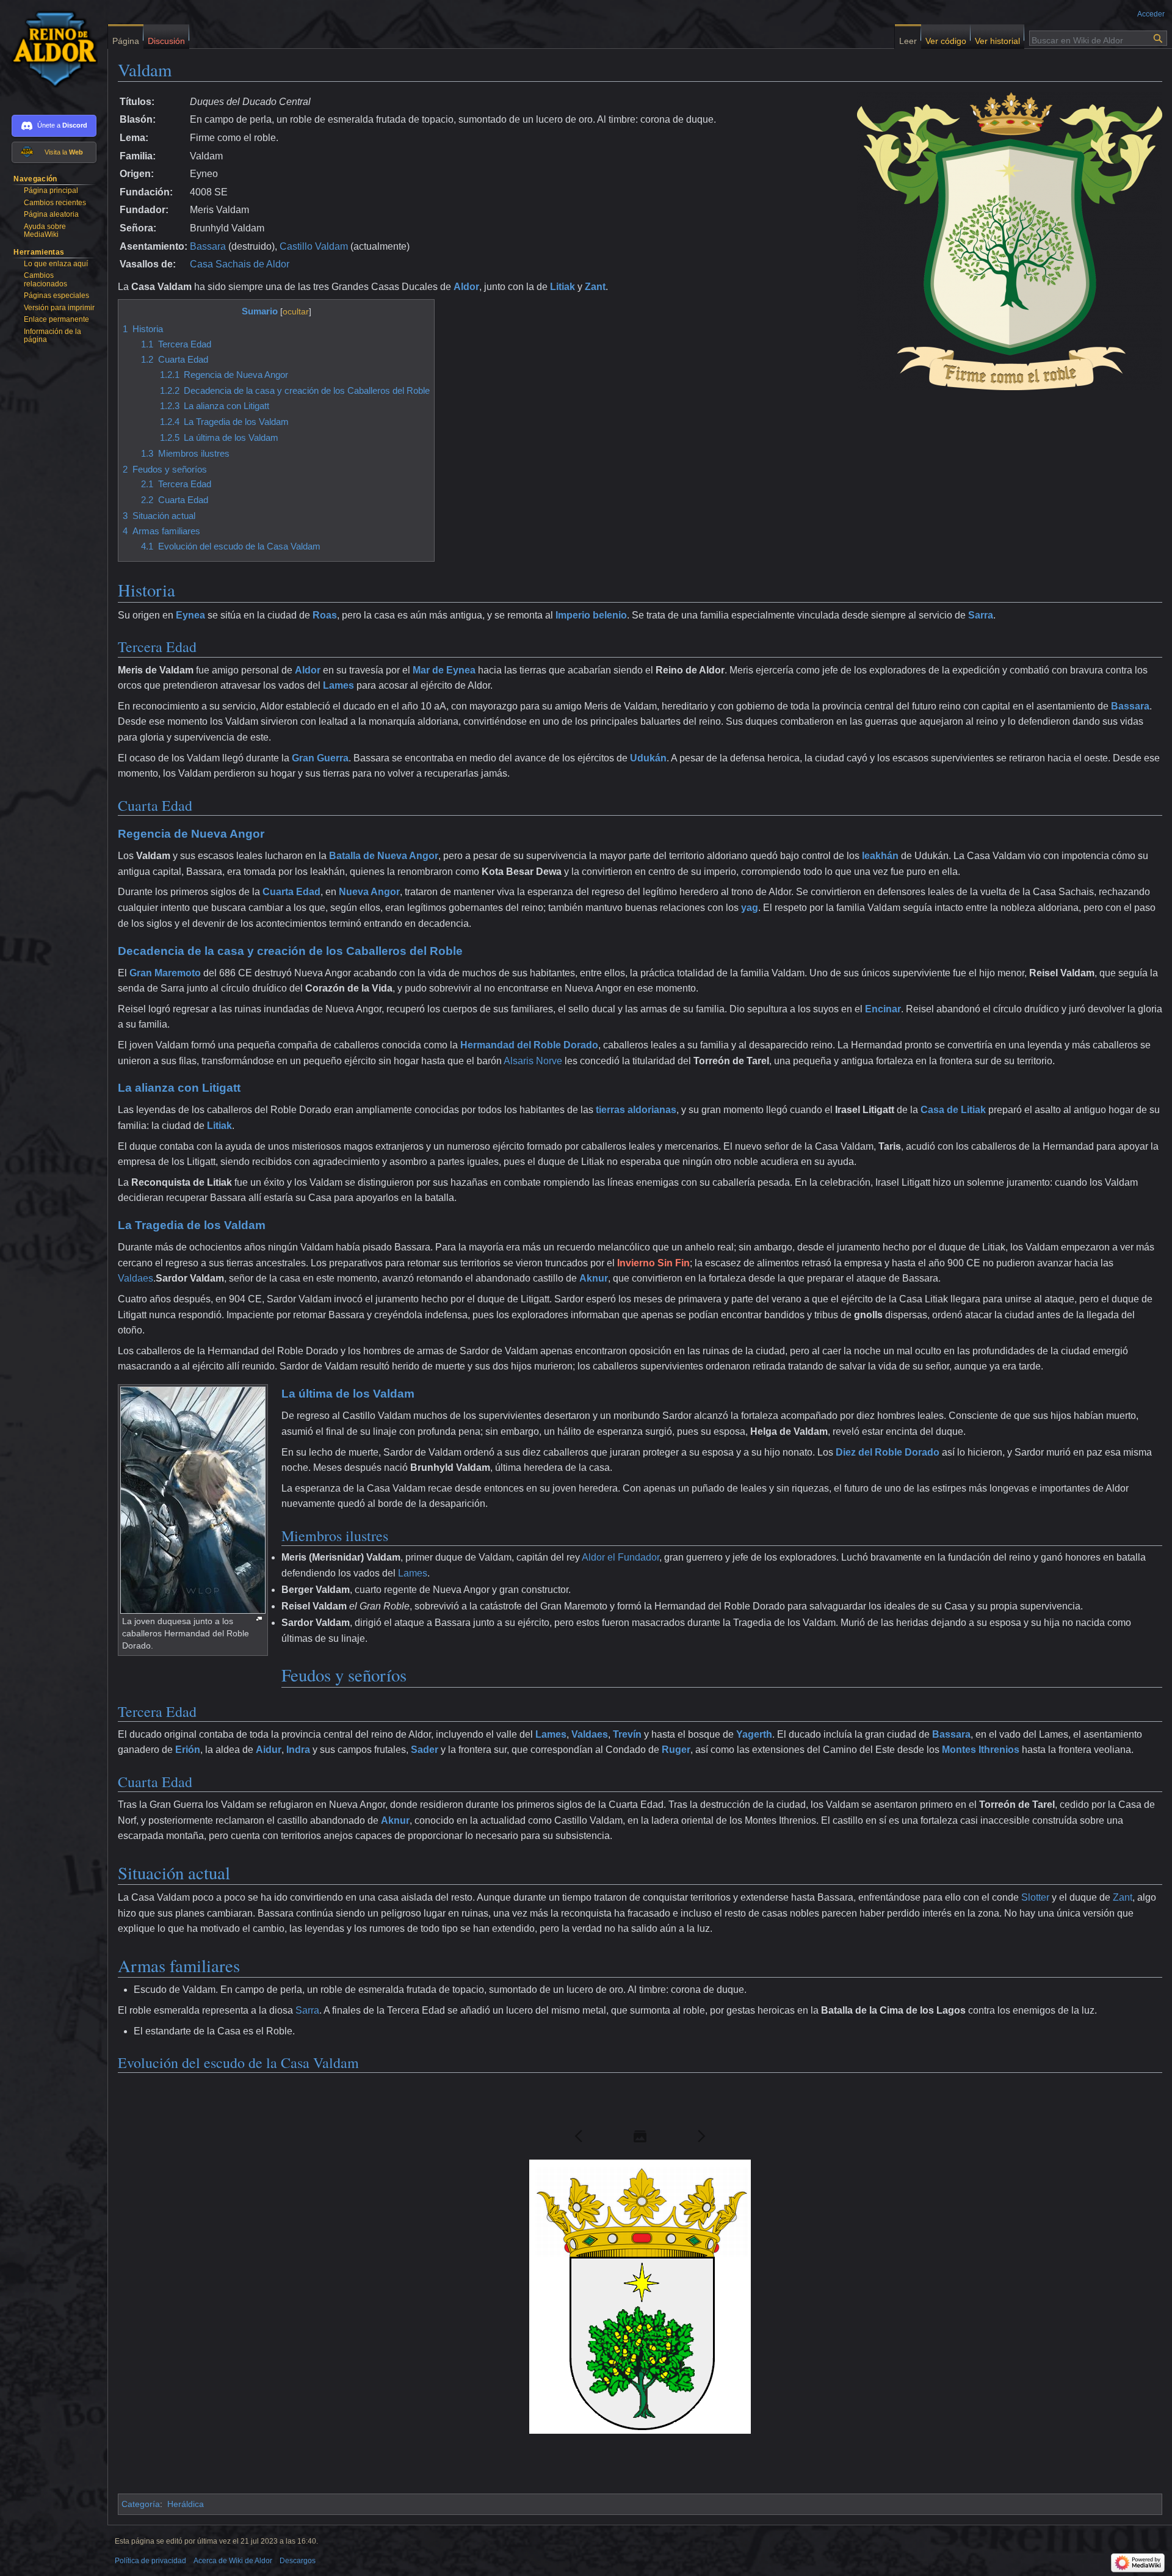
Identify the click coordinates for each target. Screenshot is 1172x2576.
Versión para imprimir (59, 308)
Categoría (141, 2504)
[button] (579, 2136)
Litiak (562, 287)
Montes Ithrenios (981, 1750)
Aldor (466, 287)
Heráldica (186, 2504)
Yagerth (754, 1734)
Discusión (166, 38)
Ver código (946, 38)
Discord (75, 125)
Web (76, 152)
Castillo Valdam (314, 246)
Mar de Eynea (444, 670)
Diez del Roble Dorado (888, 1452)
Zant (595, 287)
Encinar (883, 1009)
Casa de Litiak (953, 1110)
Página (126, 38)
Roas (325, 615)
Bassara (208, 246)
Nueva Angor (369, 892)
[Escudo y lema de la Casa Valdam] (1010, 240)
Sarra (981, 615)
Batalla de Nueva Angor (384, 856)
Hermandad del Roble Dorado (529, 1045)
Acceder (1151, 14)
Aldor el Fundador (620, 1557)
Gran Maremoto (165, 973)
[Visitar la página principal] (49, 49)
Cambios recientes (55, 203)
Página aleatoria (51, 214)
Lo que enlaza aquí (56, 264)
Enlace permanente (56, 319)
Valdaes (136, 1278)
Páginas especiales (56, 296)
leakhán (880, 856)
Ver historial (997, 38)
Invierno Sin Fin (653, 1263)
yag (750, 908)
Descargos (298, 2561)
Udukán (648, 758)
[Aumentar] (259, 1619)
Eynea (190, 615)
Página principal (51, 190)
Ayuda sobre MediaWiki (45, 231)
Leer (908, 38)
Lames (338, 685)
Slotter (1035, 1897)
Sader (425, 1750)
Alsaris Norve (533, 1061)
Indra (298, 1750)
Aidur (269, 1750)
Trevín (627, 1734)
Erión (188, 1750)
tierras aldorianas (636, 1110)
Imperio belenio (591, 615)
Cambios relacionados (45, 280)
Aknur (594, 1278)
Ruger (676, 1750)
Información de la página (52, 336)
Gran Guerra (320, 758)
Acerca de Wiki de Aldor (233, 2561)
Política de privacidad (150, 2561)
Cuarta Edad (291, 892)
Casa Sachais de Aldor (240, 264)
